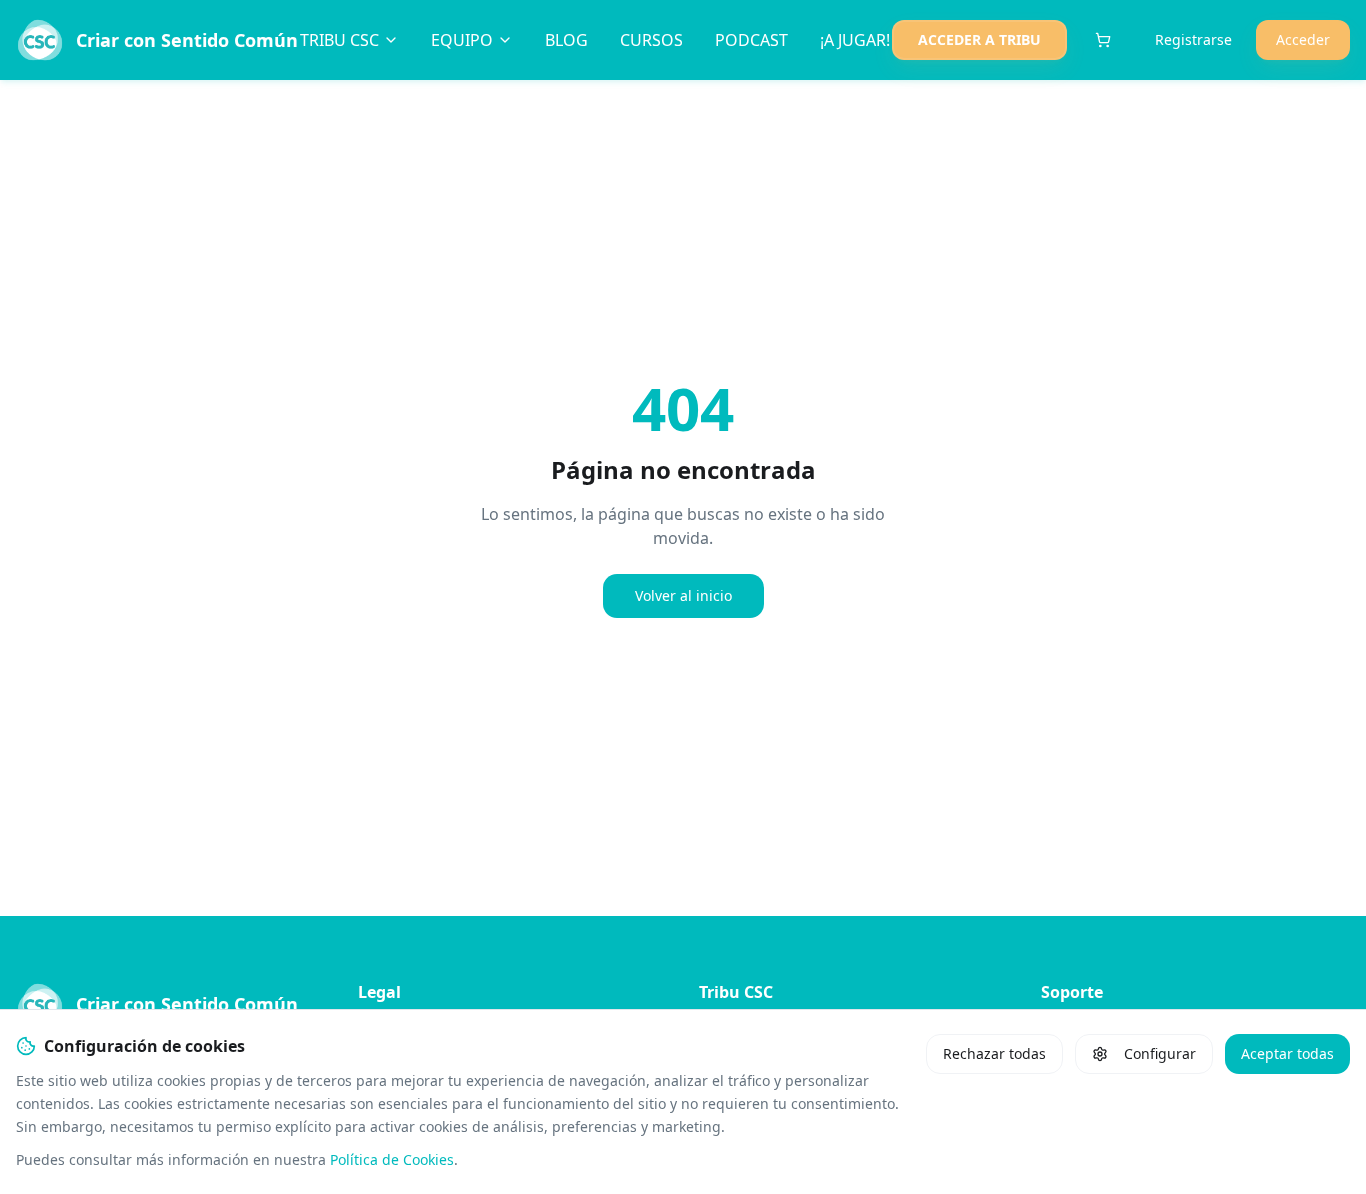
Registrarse (1193, 39)
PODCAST (751, 40)
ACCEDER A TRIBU (979, 39)
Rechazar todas (994, 1053)
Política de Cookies (392, 1159)
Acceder (1303, 39)
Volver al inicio (683, 595)
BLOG (566, 40)
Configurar (1160, 1053)
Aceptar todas (1287, 1053)
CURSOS (651, 40)
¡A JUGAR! (855, 40)
